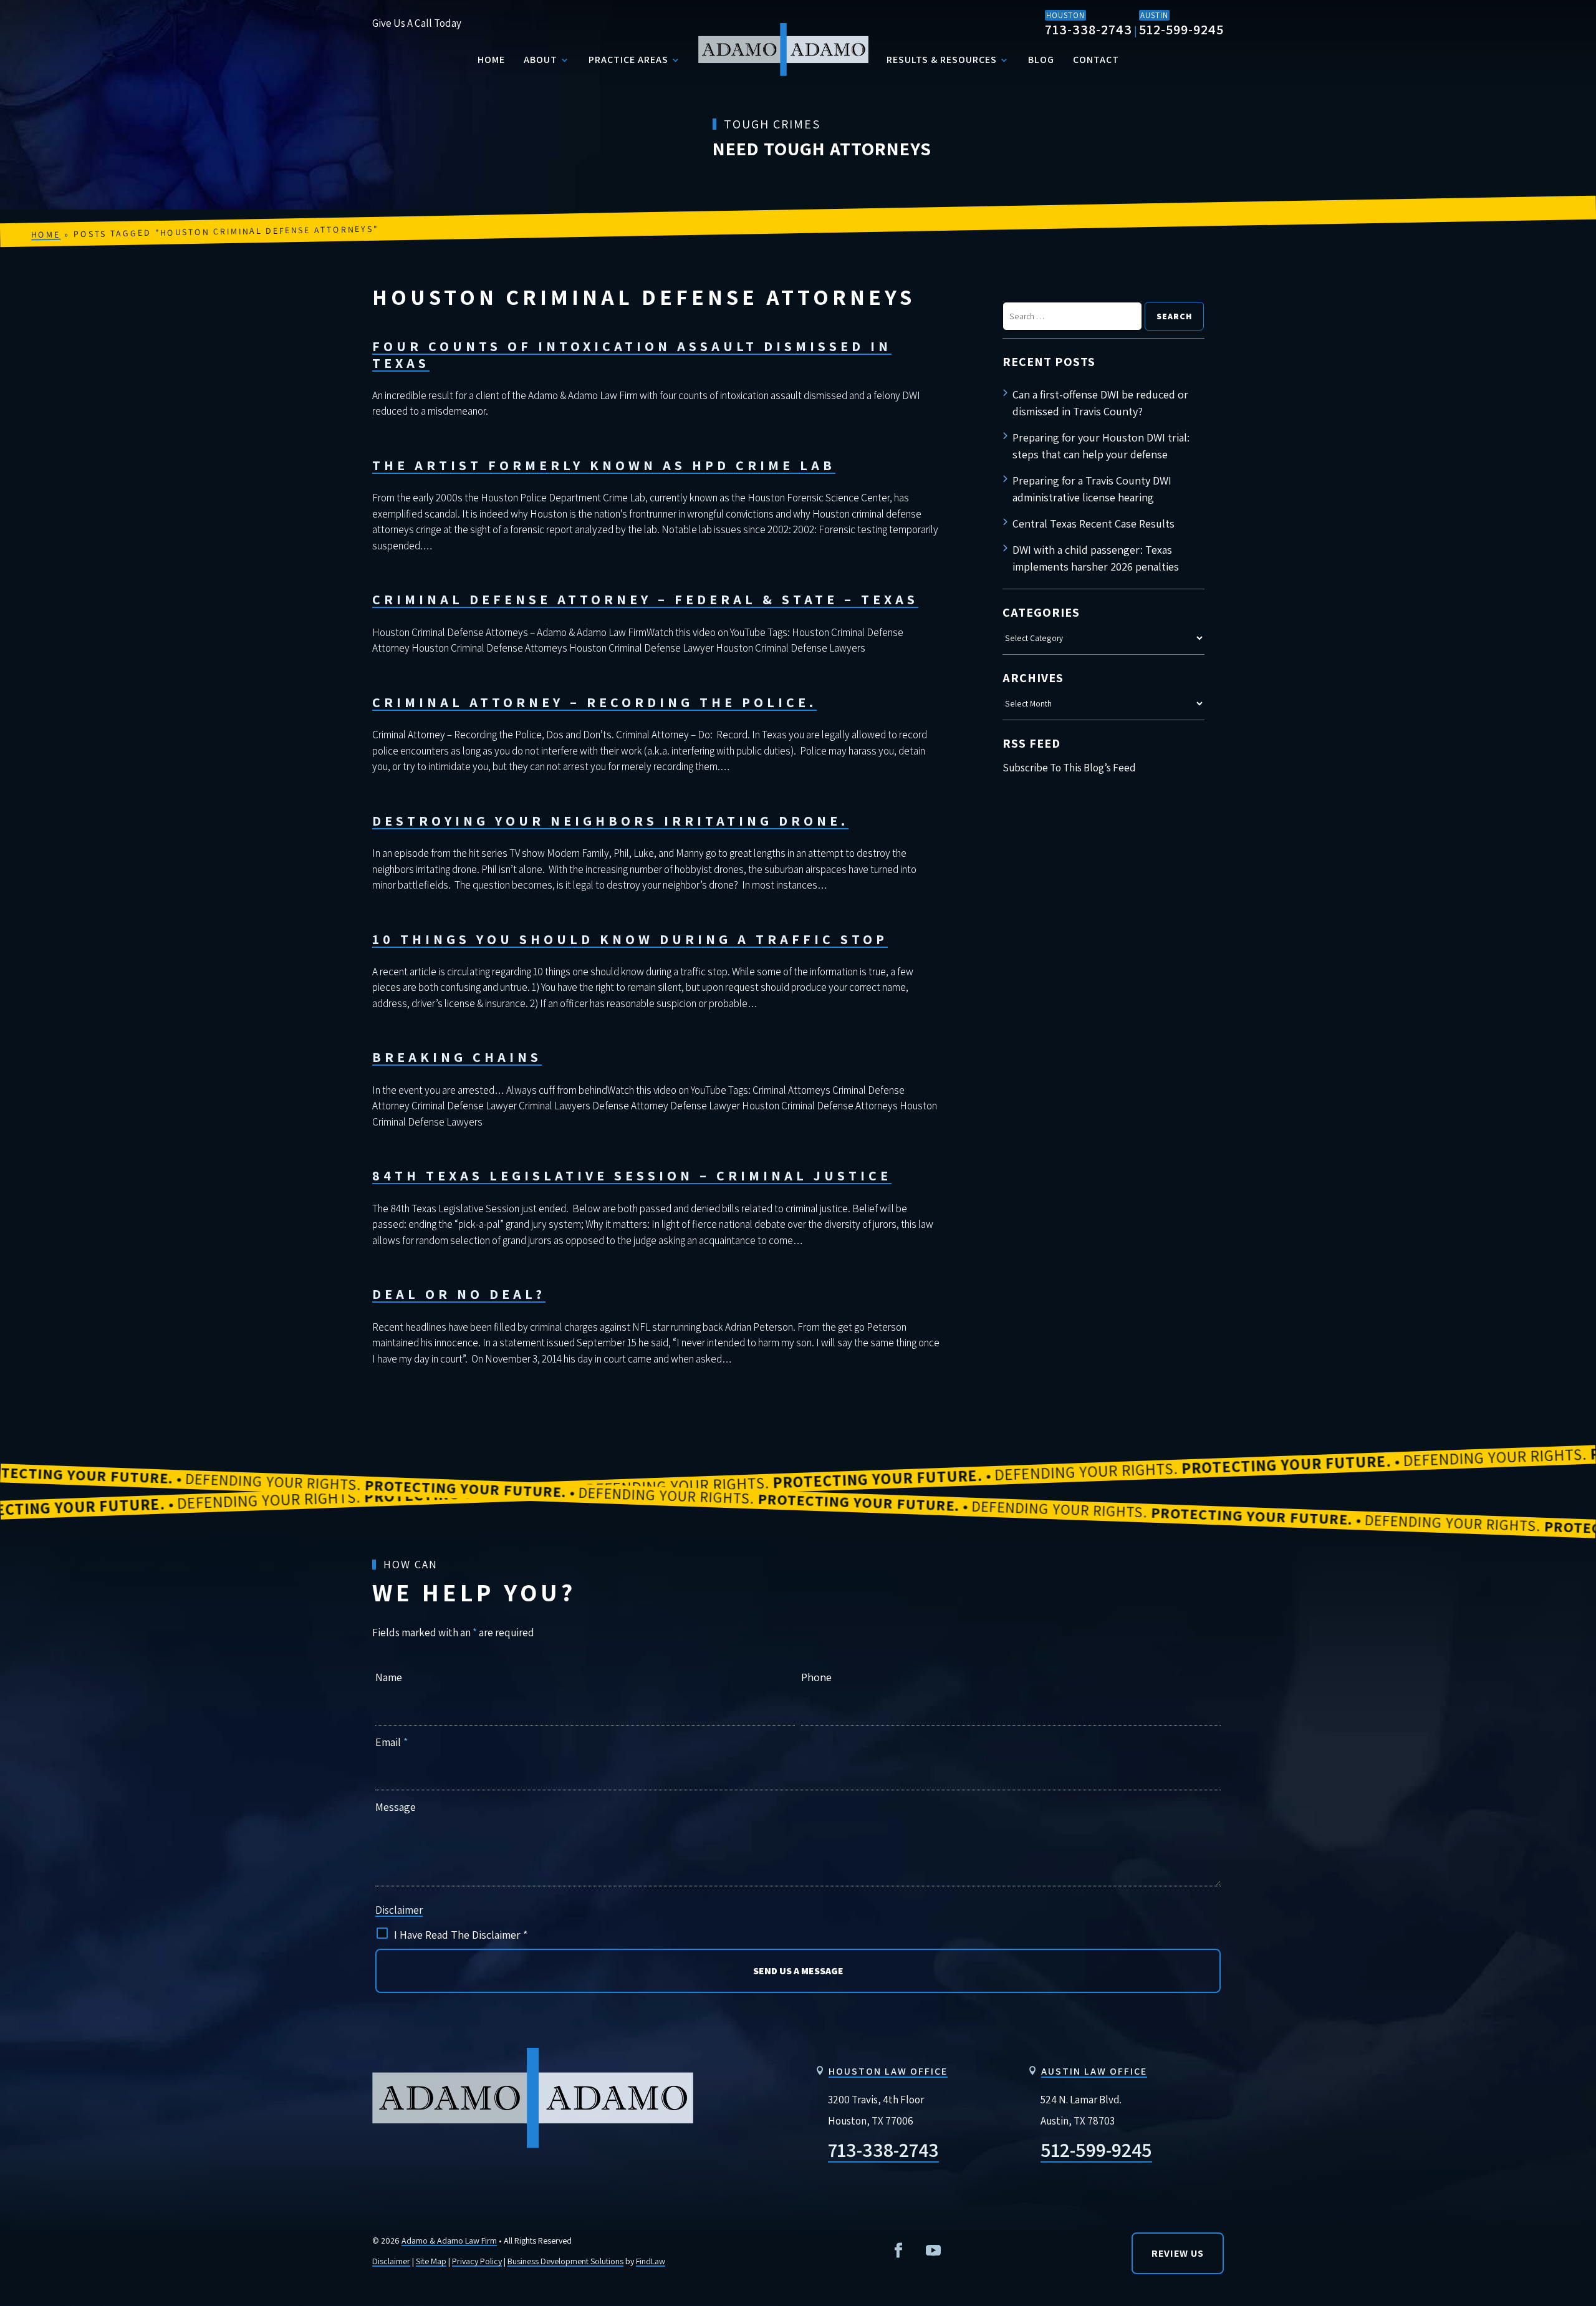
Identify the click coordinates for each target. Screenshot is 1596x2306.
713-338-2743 (1089, 29)
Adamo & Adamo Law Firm (449, 2241)
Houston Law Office (888, 2071)
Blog (1041, 60)
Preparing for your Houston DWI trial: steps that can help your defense (1101, 446)
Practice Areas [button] (628, 60)
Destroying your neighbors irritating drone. (610, 821)
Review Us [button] (1178, 2253)
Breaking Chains (457, 1057)
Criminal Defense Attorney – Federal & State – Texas (645, 599)
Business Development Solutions (565, 2261)
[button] (1576, 2058)
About (541, 60)
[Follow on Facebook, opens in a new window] (898, 2251)
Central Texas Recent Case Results (1094, 523)
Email (392, 1742)
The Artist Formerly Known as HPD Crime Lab (604, 465)
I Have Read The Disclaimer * (461, 1935)
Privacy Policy (477, 2261)
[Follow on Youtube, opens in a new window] (933, 2251)
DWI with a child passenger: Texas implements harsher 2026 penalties (1096, 558)
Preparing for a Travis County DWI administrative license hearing (1092, 489)
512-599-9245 (1181, 29)
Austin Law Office (1094, 2071)
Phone (816, 1677)
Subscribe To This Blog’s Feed (1069, 768)
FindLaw (651, 2261)
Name (389, 1677)
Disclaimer (399, 1910)
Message (396, 1807)
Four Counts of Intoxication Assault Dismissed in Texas (632, 354)
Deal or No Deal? (459, 1294)
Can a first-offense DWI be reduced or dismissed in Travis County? (1100, 403)
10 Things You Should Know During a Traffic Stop (630, 939)
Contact (1096, 60)
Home (491, 60)
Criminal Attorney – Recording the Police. (594, 702)
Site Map (431, 2261)
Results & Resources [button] (942, 60)
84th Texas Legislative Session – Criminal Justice (632, 1175)
